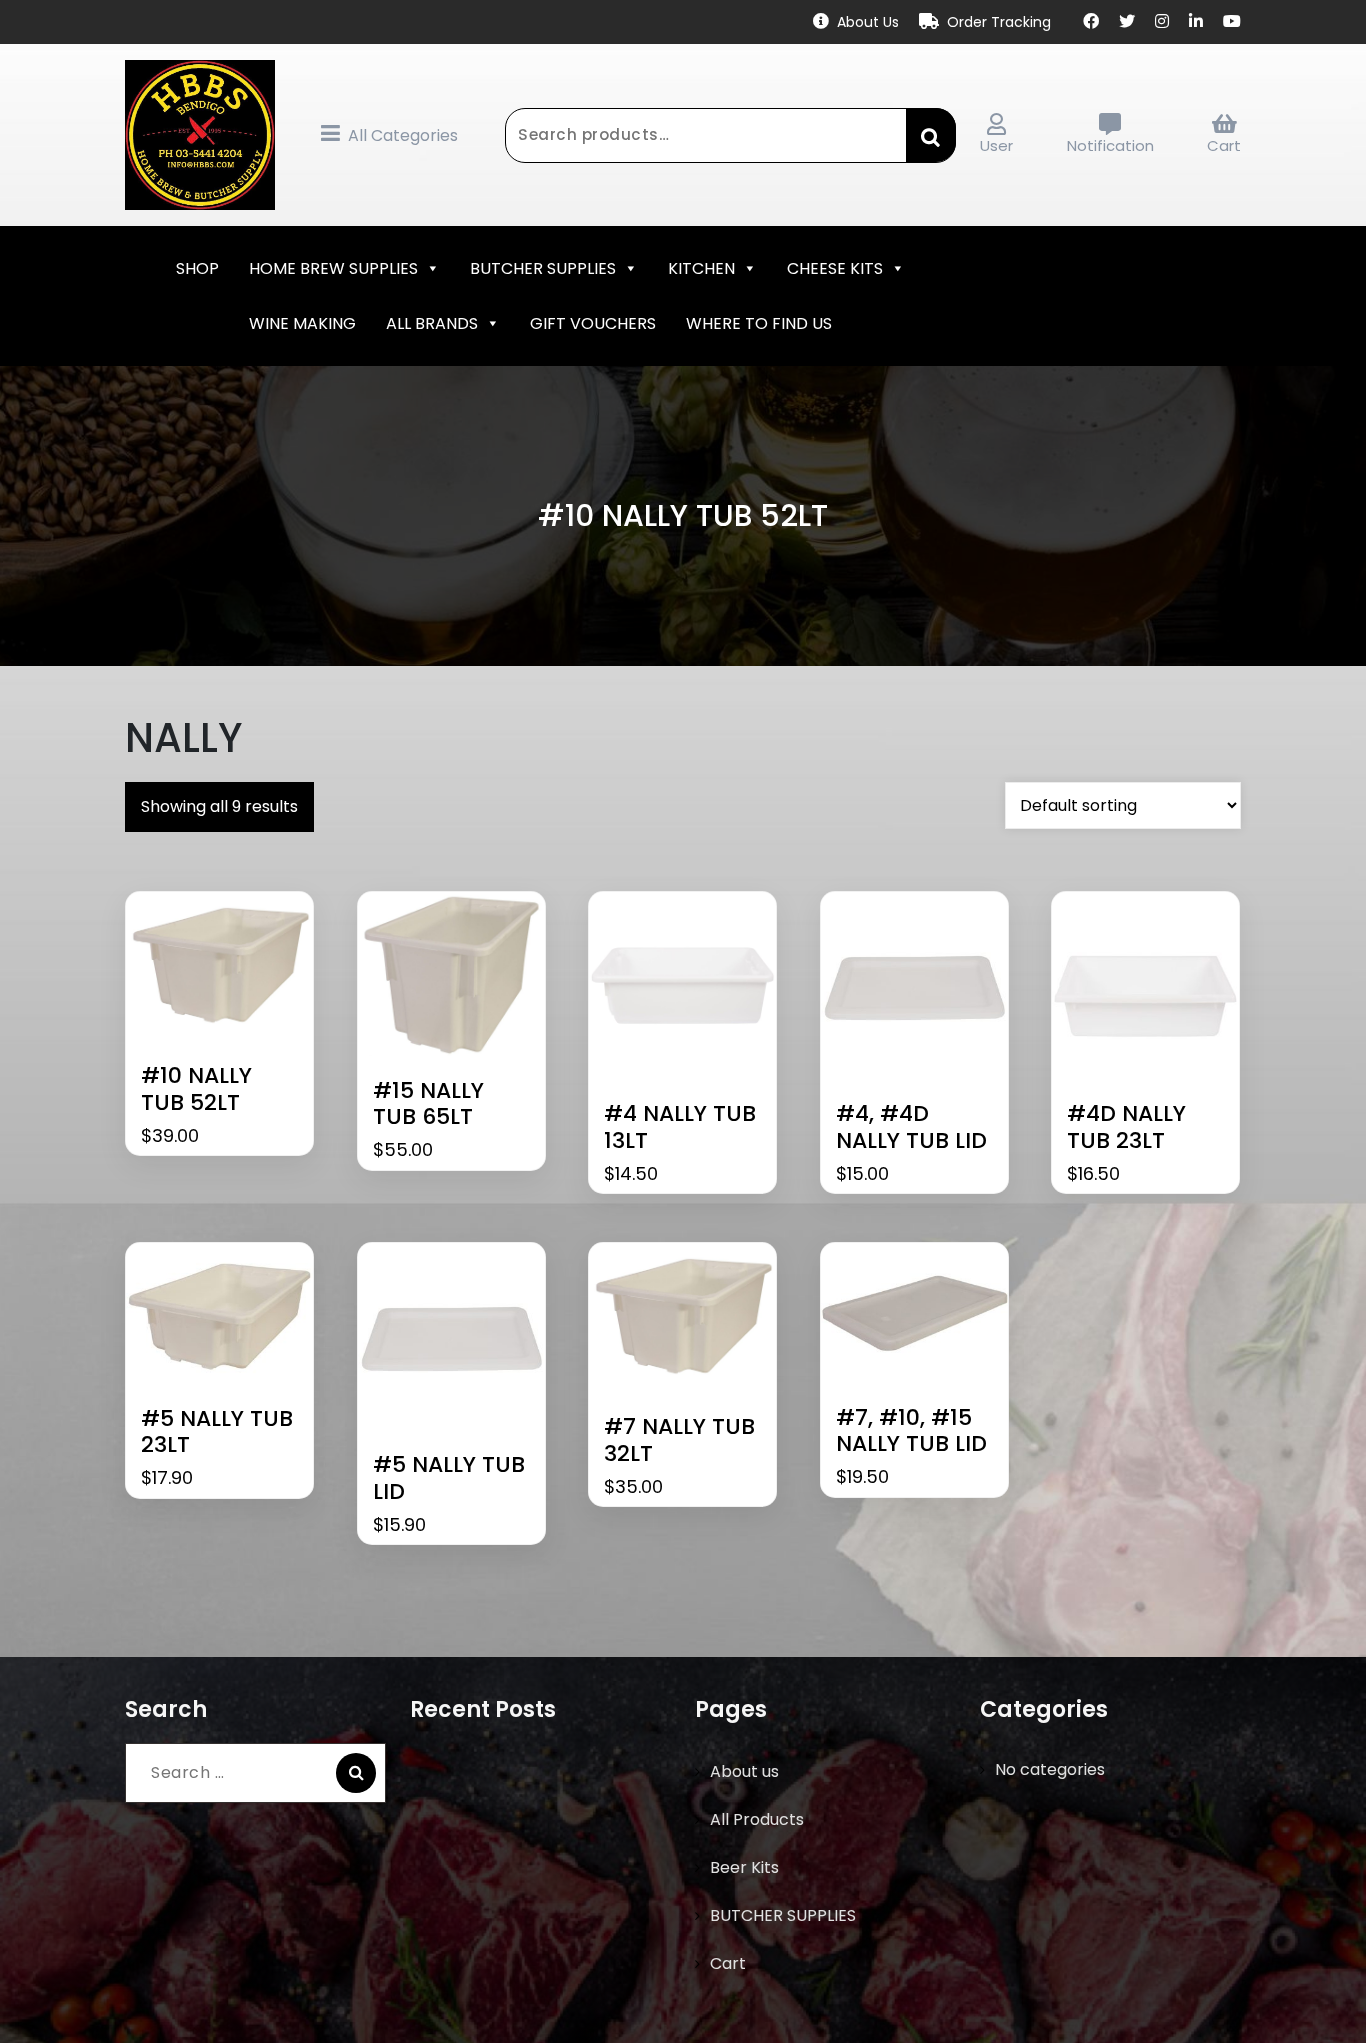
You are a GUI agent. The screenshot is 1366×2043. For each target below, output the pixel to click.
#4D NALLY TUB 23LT (1126, 1127)
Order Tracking (999, 22)
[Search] (356, 1773)
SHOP (197, 268)
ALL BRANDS (432, 323)
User (996, 145)
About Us (868, 22)
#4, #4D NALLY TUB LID (911, 1127)
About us (744, 1771)
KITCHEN (701, 268)
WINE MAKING (302, 323)
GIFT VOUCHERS (593, 323)
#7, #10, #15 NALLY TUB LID (911, 1431)
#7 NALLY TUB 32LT (679, 1440)
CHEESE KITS (835, 268)
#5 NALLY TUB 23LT (217, 1432)
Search (931, 135)
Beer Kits (744, 1867)
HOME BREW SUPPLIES (333, 268)
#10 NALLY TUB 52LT (196, 1089)
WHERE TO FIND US (759, 323)
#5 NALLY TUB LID (449, 1478)
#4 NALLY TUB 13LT (680, 1127)
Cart (1224, 145)
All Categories (403, 135)
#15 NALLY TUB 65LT (428, 1104)
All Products (757, 1819)
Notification (1110, 145)
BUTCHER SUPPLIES (543, 268)
